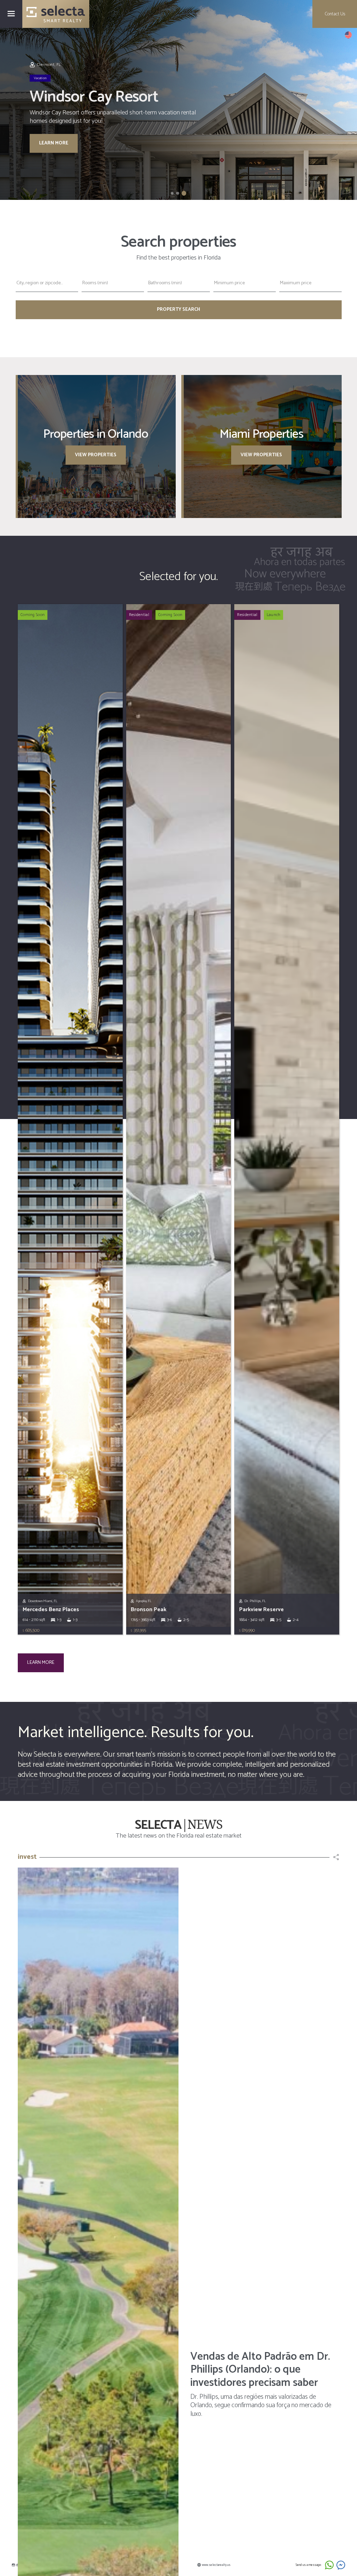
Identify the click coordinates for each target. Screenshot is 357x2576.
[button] (348, 35)
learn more (54, 138)
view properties (96, 455)
